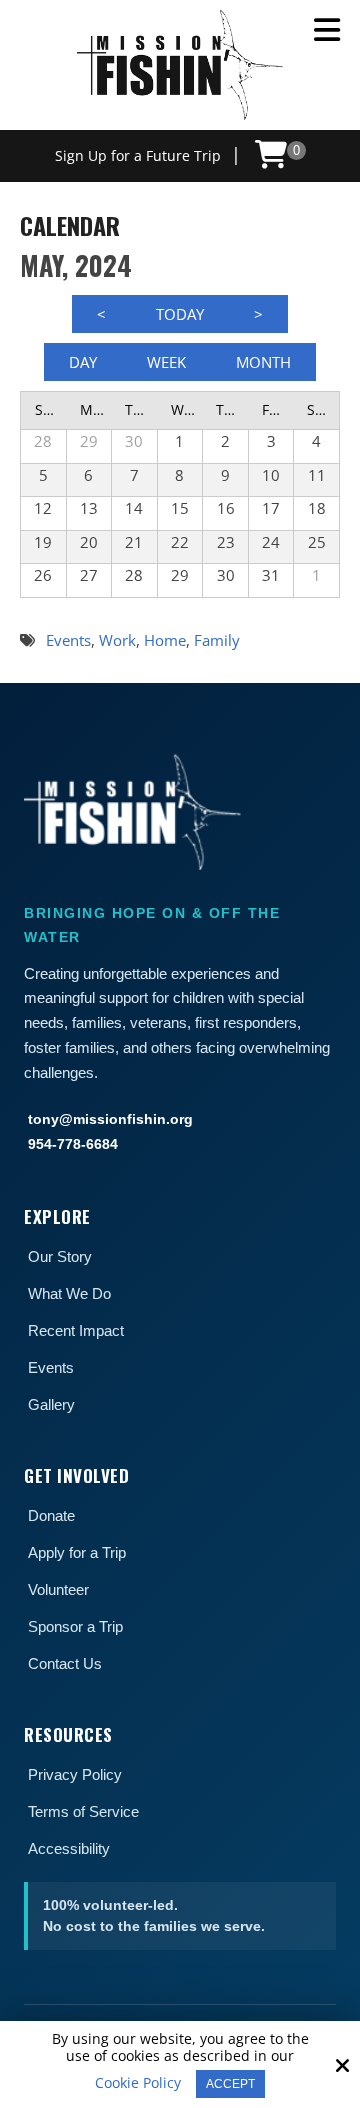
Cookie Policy (138, 2083)
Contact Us (65, 1663)
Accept (230, 2084)
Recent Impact (76, 1330)
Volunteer (58, 1589)
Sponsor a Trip (75, 1626)
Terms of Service (83, 1811)
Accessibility (69, 1848)
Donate (51, 1515)
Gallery (51, 1404)
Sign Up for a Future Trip (138, 155)
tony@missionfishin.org (110, 1119)
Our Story (60, 1256)
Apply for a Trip (77, 1552)
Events (51, 1367)
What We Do (69, 1293)
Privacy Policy (75, 1774)
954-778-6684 (73, 1144)
